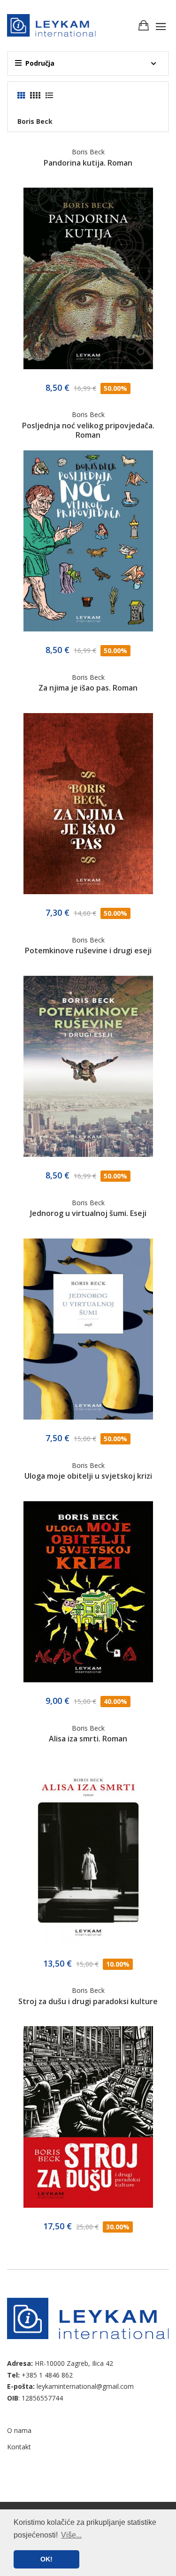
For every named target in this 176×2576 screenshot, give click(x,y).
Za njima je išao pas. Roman (88, 688)
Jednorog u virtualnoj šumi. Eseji (88, 1213)
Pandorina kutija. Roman (88, 163)
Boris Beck (88, 152)
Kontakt (19, 2447)
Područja (40, 63)
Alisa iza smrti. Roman (88, 1739)
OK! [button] (46, 2559)
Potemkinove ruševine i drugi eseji (88, 950)
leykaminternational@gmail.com (85, 2386)
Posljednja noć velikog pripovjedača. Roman (88, 430)
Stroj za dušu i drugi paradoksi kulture (88, 2001)
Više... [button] (71, 2535)
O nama (19, 2430)
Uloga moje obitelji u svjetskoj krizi (88, 1476)
